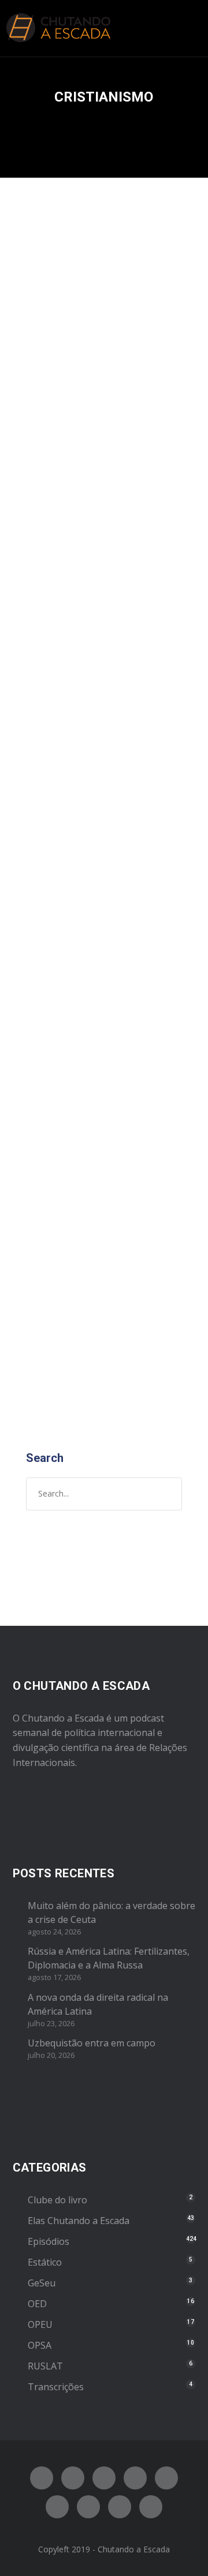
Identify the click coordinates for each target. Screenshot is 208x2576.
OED (37, 2304)
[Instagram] (104, 2478)
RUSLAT (45, 2366)
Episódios (132, 435)
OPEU (165, 435)
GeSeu (42, 2283)
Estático (45, 2262)
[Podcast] (88, 2507)
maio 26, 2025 (57, 423)
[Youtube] (166, 2478)
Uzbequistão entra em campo (92, 2043)
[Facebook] (42, 2478)
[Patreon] (120, 2507)
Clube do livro (57, 2200)
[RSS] (57, 2507)
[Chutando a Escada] (58, 28)
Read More (54, 916)
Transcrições (56, 2387)
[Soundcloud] (151, 2507)
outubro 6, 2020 (63, 1161)
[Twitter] (73, 2478)
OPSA (40, 2345)
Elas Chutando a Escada (79, 2221)
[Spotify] (135, 2478)
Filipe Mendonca (65, 435)
